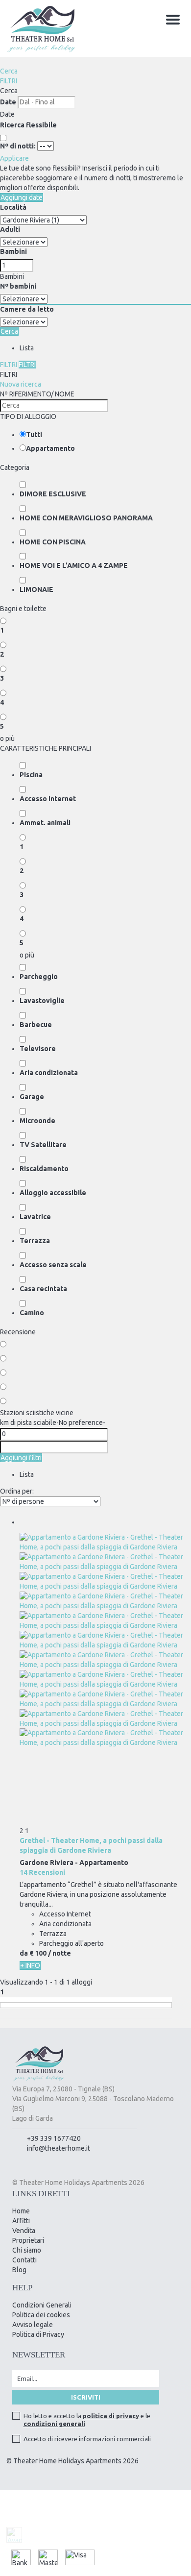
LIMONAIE (36, 589)
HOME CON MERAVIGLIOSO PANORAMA (86, 518)
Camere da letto (27, 309)
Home (21, 2211)
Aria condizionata (49, 1073)
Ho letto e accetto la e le (87, 2420)
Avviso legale (33, 2325)
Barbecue (36, 1025)
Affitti (21, 2221)
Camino (32, 1313)
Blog (19, 2270)
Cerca (9, 71)
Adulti (10, 229)
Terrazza (35, 1241)
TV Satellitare (43, 1145)
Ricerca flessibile (29, 125)
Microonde (37, 1121)
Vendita (24, 2231)
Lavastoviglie (42, 1001)
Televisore (38, 1049)
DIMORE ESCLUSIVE (53, 494)
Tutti (34, 435)
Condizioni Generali (42, 2305)
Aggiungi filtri (21, 1458)
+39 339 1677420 (54, 2138)
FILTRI (9, 81)
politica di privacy (111, 2416)
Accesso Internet (48, 799)
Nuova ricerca (21, 384)
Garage (32, 1097)
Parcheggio (39, 977)
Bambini (13, 251)
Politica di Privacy (38, 2334)
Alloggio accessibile (53, 1193)
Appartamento (50, 448)
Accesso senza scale (53, 1265)
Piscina (31, 775)
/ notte (60, 1953)
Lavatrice (35, 1217)
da (24, 1953)
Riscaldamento (44, 1169)
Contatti (24, 2260)
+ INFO (30, 1965)
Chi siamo (27, 2250)
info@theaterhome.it (59, 2148)
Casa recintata (43, 1289)
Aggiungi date (22, 197)
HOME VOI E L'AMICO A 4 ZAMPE (74, 565)
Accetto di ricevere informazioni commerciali (87, 2439)
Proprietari (28, 2240)
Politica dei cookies (41, 2315)
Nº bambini (18, 286)
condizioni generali (54, 2424)
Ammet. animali (45, 823)
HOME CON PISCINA (53, 542)
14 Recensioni (42, 1872)
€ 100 (38, 1953)
